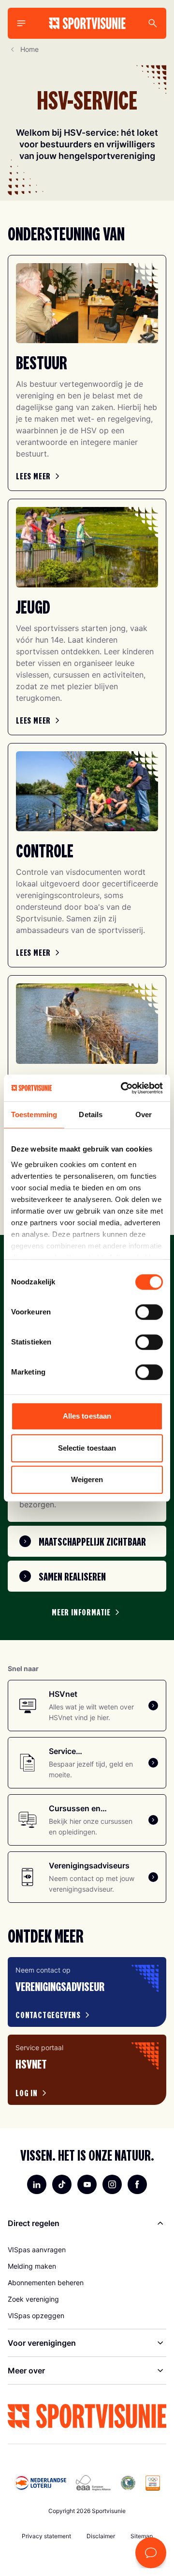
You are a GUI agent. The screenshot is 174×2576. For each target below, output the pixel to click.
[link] (39, 476)
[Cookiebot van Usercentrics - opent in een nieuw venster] (123, 1088)
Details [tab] (91, 1114)
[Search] (153, 23)
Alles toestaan (87, 1416)
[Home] (87, 23)
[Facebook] (137, 2184)
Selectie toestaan (87, 1448)
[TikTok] (62, 2184)
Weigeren (87, 1479)
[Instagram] (112, 2184)
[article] (87, 1992)
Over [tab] (144, 1114)
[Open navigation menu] (21, 23)
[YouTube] (87, 2184)
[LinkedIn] (37, 2184)
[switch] (149, 1312)
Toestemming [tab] (34, 1114)
